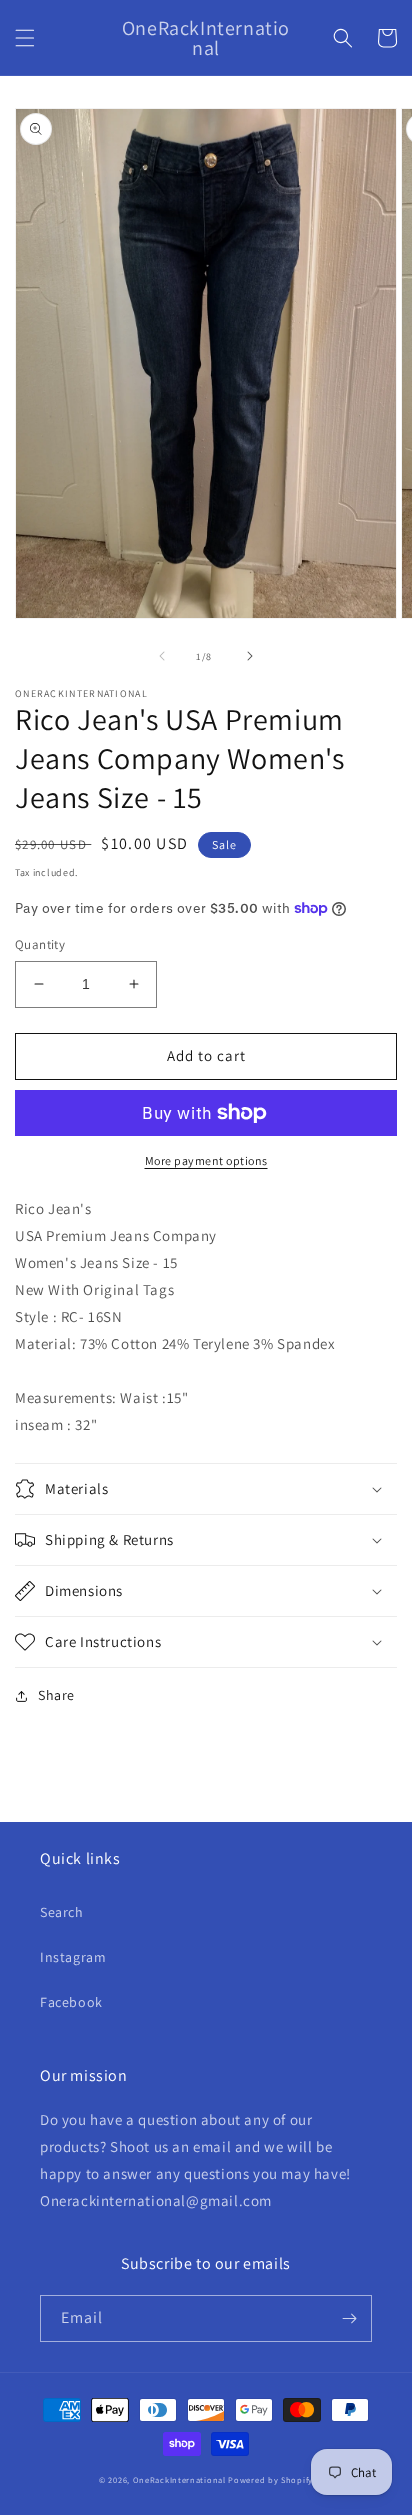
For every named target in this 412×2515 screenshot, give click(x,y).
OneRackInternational (179, 2479)
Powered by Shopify (270, 2479)
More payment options (206, 1160)
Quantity (40, 944)
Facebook (71, 2002)
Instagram (73, 1957)
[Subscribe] (349, 2318)
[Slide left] (162, 656)
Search (62, 1912)
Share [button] (56, 1695)
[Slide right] (250, 656)
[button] (25, 38)
